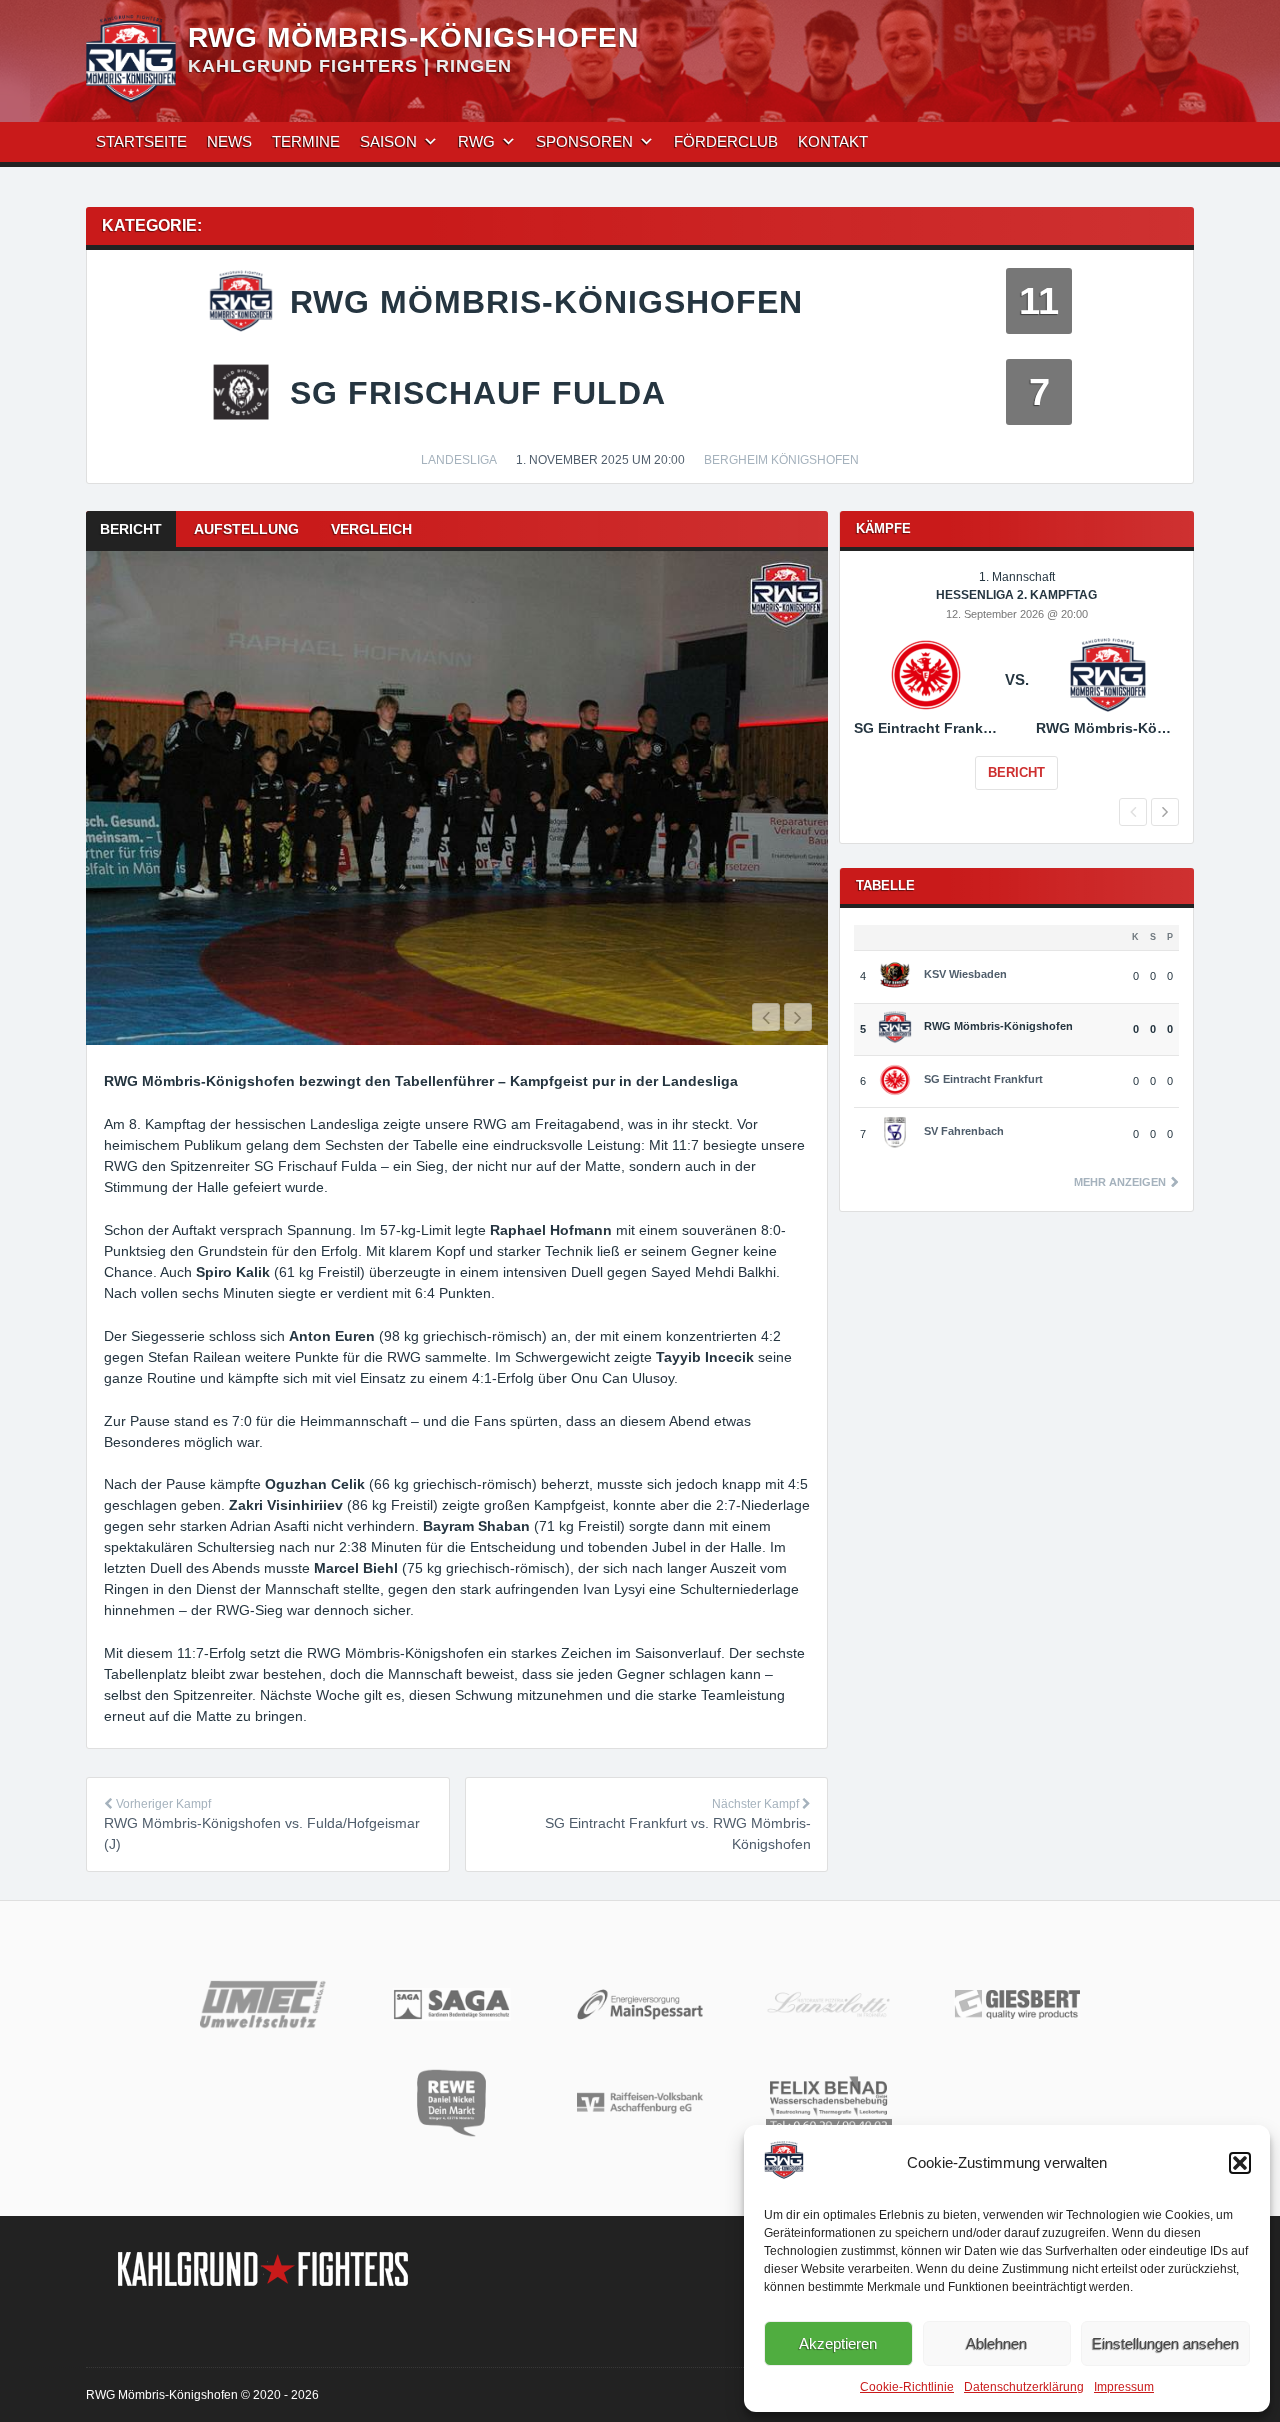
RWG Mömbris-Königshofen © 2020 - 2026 (202, 2395)
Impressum (1124, 2387)
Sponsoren (584, 141)
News (229, 141)
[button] (1240, 2163)
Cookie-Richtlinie (907, 2387)
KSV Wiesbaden (965, 974)
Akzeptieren (838, 2343)
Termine (306, 141)
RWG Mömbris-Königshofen (413, 37)
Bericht (131, 529)
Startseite (141, 141)
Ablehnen (996, 2343)
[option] (457, 798)
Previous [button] (1133, 812)
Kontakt (833, 141)
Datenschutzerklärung (1024, 2387)
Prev (766, 1017)
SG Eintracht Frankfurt (983, 1079)
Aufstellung (246, 529)
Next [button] (1165, 812)
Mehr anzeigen (1121, 1182)
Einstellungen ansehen (1165, 2343)
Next (798, 1017)
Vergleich (371, 529)
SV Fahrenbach (964, 1131)
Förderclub (726, 141)
